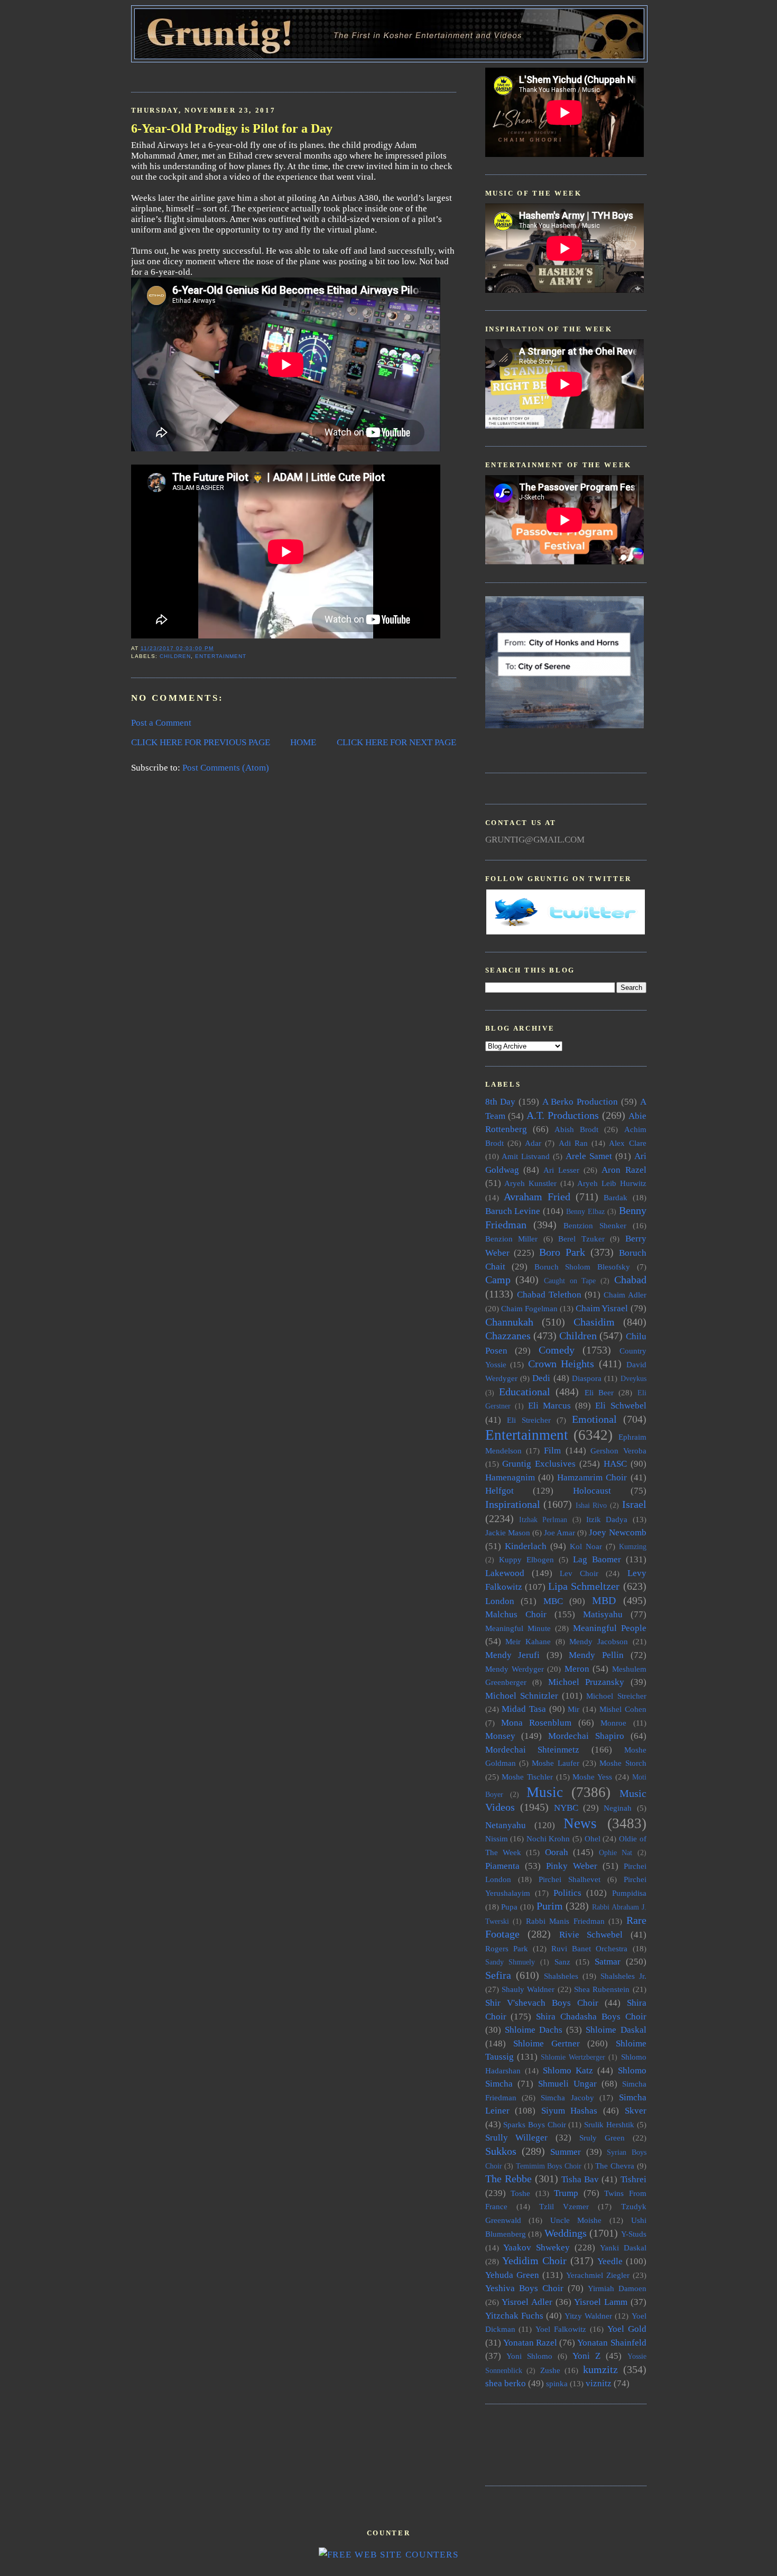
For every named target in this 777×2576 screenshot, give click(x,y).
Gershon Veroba (618, 1451)
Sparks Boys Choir (534, 2124)
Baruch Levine (513, 1211)
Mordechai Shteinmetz (533, 1750)
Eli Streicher (529, 1420)
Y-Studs (634, 2234)
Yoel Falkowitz (561, 2329)
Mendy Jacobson (599, 1641)
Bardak (616, 1197)
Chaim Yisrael (602, 1308)
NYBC (566, 1808)
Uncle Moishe (576, 2220)
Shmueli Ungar (567, 2084)
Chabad (630, 1280)
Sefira (498, 1975)
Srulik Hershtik (609, 2124)
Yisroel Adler (527, 2302)
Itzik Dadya (607, 1519)
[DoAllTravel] (565, 725)
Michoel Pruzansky (586, 1682)
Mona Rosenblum (536, 1723)
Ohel (593, 1838)
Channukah (509, 1322)
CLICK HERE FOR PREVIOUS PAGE (201, 742)
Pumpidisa (629, 1893)
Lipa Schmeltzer (584, 1586)
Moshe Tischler (527, 1777)
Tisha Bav (580, 2179)
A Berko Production (580, 1102)
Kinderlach (526, 1546)
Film (552, 1451)
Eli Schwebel (621, 1406)
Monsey (500, 1736)
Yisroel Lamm (601, 2302)
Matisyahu (603, 1614)
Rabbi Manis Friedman (565, 1921)
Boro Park (562, 1252)
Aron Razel (624, 1170)
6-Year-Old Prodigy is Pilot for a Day (232, 128)
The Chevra (615, 2166)
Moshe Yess (592, 1777)
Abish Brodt (576, 1129)
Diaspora (587, 1378)
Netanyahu (506, 1825)
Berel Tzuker (581, 1239)
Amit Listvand (526, 1156)
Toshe (520, 2193)
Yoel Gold (627, 2329)
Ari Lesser (561, 1170)
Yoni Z (586, 2356)
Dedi (541, 1378)
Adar (533, 1143)
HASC (615, 1464)
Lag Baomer (597, 1559)
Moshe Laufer (555, 1763)
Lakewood (505, 1573)
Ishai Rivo (591, 1505)
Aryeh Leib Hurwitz (612, 1183)
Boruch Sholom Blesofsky (582, 1267)
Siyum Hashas (570, 2111)
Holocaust (592, 1491)
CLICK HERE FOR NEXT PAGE (396, 742)
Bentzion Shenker (595, 1225)
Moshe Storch (623, 1763)
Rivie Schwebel (591, 1935)
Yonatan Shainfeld (612, 2343)
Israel (634, 1504)
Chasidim (594, 1322)
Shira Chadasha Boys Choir (591, 2017)
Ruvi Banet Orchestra (589, 1948)
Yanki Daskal (623, 2248)
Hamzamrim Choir (592, 1477)
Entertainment (221, 656)
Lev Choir (579, 1573)
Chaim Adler (625, 1295)
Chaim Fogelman (529, 1308)
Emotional (594, 1419)
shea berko (506, 2383)
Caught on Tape (570, 1281)
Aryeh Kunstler (530, 1183)
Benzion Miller (512, 1239)
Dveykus (633, 1379)
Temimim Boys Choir (549, 2166)
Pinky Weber (572, 1866)
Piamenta (502, 1866)
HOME (303, 742)
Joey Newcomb (617, 1532)
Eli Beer (599, 1392)
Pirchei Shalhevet (570, 1879)
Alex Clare (627, 1143)
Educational (525, 1392)
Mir (573, 1709)
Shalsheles (561, 1976)
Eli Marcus (549, 1406)
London (500, 1601)
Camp (498, 1280)
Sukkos (501, 2151)
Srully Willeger (517, 2138)
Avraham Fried (537, 1197)
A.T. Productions (563, 1115)
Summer (566, 2152)
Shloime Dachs (534, 2030)
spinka (557, 2383)
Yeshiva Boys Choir (524, 2288)
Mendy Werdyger (515, 1669)
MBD (604, 1600)
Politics (567, 1893)
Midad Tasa (524, 1709)
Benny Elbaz (585, 1212)
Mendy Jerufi (513, 1655)
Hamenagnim (510, 1477)
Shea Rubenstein (602, 1989)
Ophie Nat (616, 1853)
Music (545, 1792)
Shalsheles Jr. (623, 1976)
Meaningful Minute (518, 1628)
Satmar (608, 1962)
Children (175, 656)
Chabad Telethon (549, 1295)
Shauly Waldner (528, 1989)
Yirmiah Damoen (617, 2288)
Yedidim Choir (534, 2260)
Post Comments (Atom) (226, 768)
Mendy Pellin (596, 1655)
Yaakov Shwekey (536, 2248)
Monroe (613, 1723)
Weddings (566, 2233)
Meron (577, 1669)
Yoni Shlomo (529, 2356)
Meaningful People (610, 1628)
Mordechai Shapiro (586, 1736)
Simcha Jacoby (567, 2097)
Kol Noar (586, 1546)
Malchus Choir (516, 1614)
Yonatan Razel (530, 2343)
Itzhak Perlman (543, 1520)
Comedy (557, 1350)
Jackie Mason (508, 1532)
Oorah (557, 1852)
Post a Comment (161, 723)
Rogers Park (507, 1948)
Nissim (497, 1838)
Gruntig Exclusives (539, 1464)
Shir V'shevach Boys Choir (542, 2003)
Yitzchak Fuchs (514, 2316)
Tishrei (633, 2179)
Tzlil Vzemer (564, 2206)
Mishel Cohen (623, 1709)
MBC (553, 1601)
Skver (636, 2111)
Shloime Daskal (616, 2030)
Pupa (509, 1907)
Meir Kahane (528, 1641)
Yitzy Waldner (588, 2316)
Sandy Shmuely (510, 1962)
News (580, 1823)
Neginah (618, 1808)
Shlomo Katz (568, 2070)
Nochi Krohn (548, 1838)
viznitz (599, 2383)
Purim (550, 1906)
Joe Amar (559, 1532)
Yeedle (610, 2261)
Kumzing (633, 1547)
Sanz (562, 1962)
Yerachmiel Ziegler (598, 2275)
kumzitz (600, 2369)
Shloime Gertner (547, 2044)
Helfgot (499, 1491)
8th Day (501, 1102)
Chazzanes (508, 1336)
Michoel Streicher (616, 1696)
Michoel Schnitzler (522, 1696)
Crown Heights (561, 1364)
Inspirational (513, 1504)
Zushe (550, 2370)
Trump (566, 2193)
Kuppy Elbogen (526, 1559)
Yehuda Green (512, 2275)
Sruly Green (602, 2138)
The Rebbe (508, 2179)
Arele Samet (589, 1156)
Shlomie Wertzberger (573, 2057)
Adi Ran (573, 1143)
